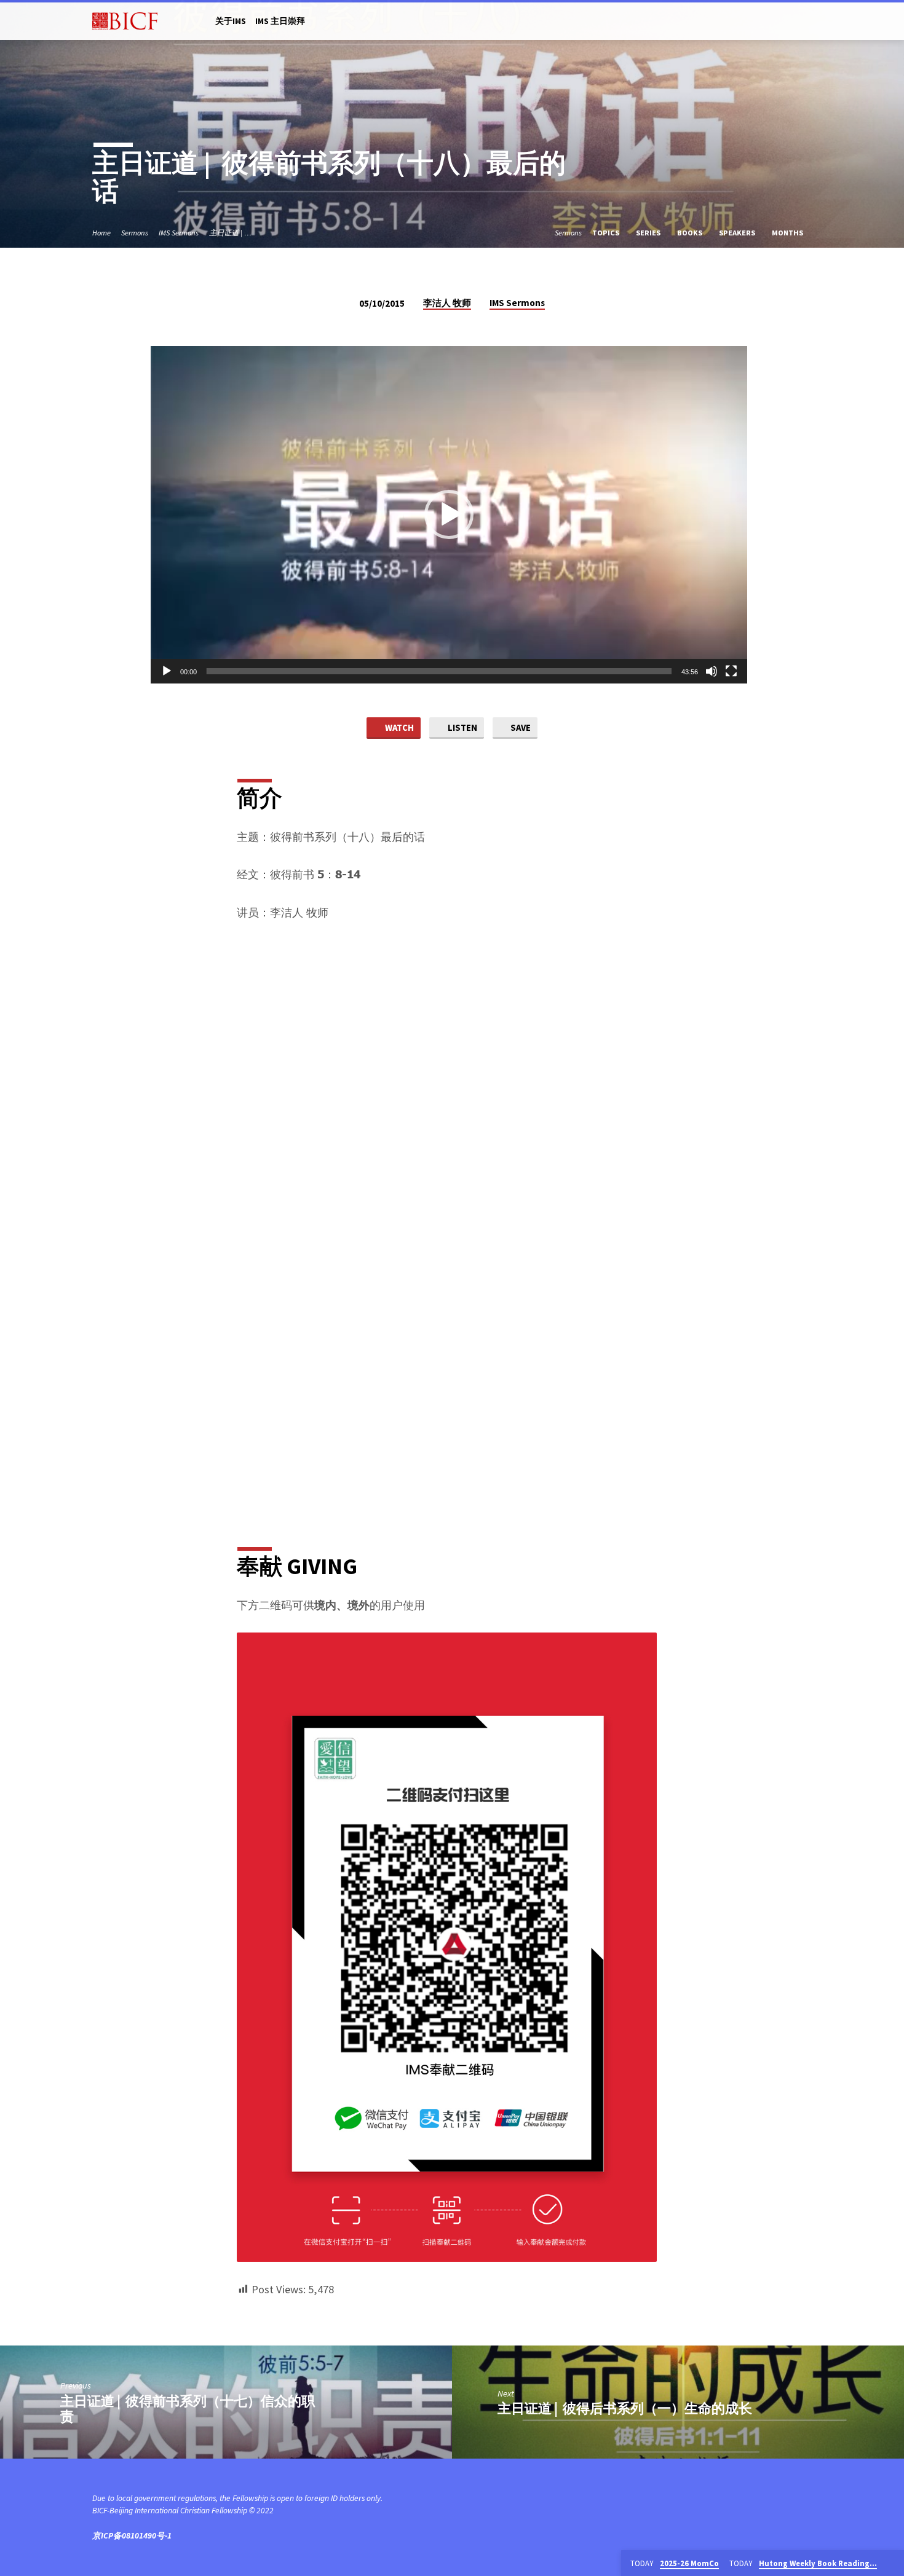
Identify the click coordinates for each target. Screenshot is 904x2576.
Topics (607, 233)
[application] (449, 515)
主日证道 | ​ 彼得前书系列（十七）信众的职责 (188, 2409)
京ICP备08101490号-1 (132, 2536)
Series (649, 233)
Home (101, 233)
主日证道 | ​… (230, 233)
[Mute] (712, 671)
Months (788, 233)
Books (691, 233)
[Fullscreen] (731, 671)
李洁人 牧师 (447, 303)
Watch (398, 727)
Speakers (738, 233)
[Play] (167, 671)
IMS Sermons (179, 233)
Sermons (135, 233)
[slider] (439, 671)
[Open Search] (807, 22)
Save (520, 727)
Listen (462, 727)
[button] (449, 514)
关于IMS (231, 21)
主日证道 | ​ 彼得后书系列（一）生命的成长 (625, 2408)
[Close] (892, 2564)
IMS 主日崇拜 (280, 21)
